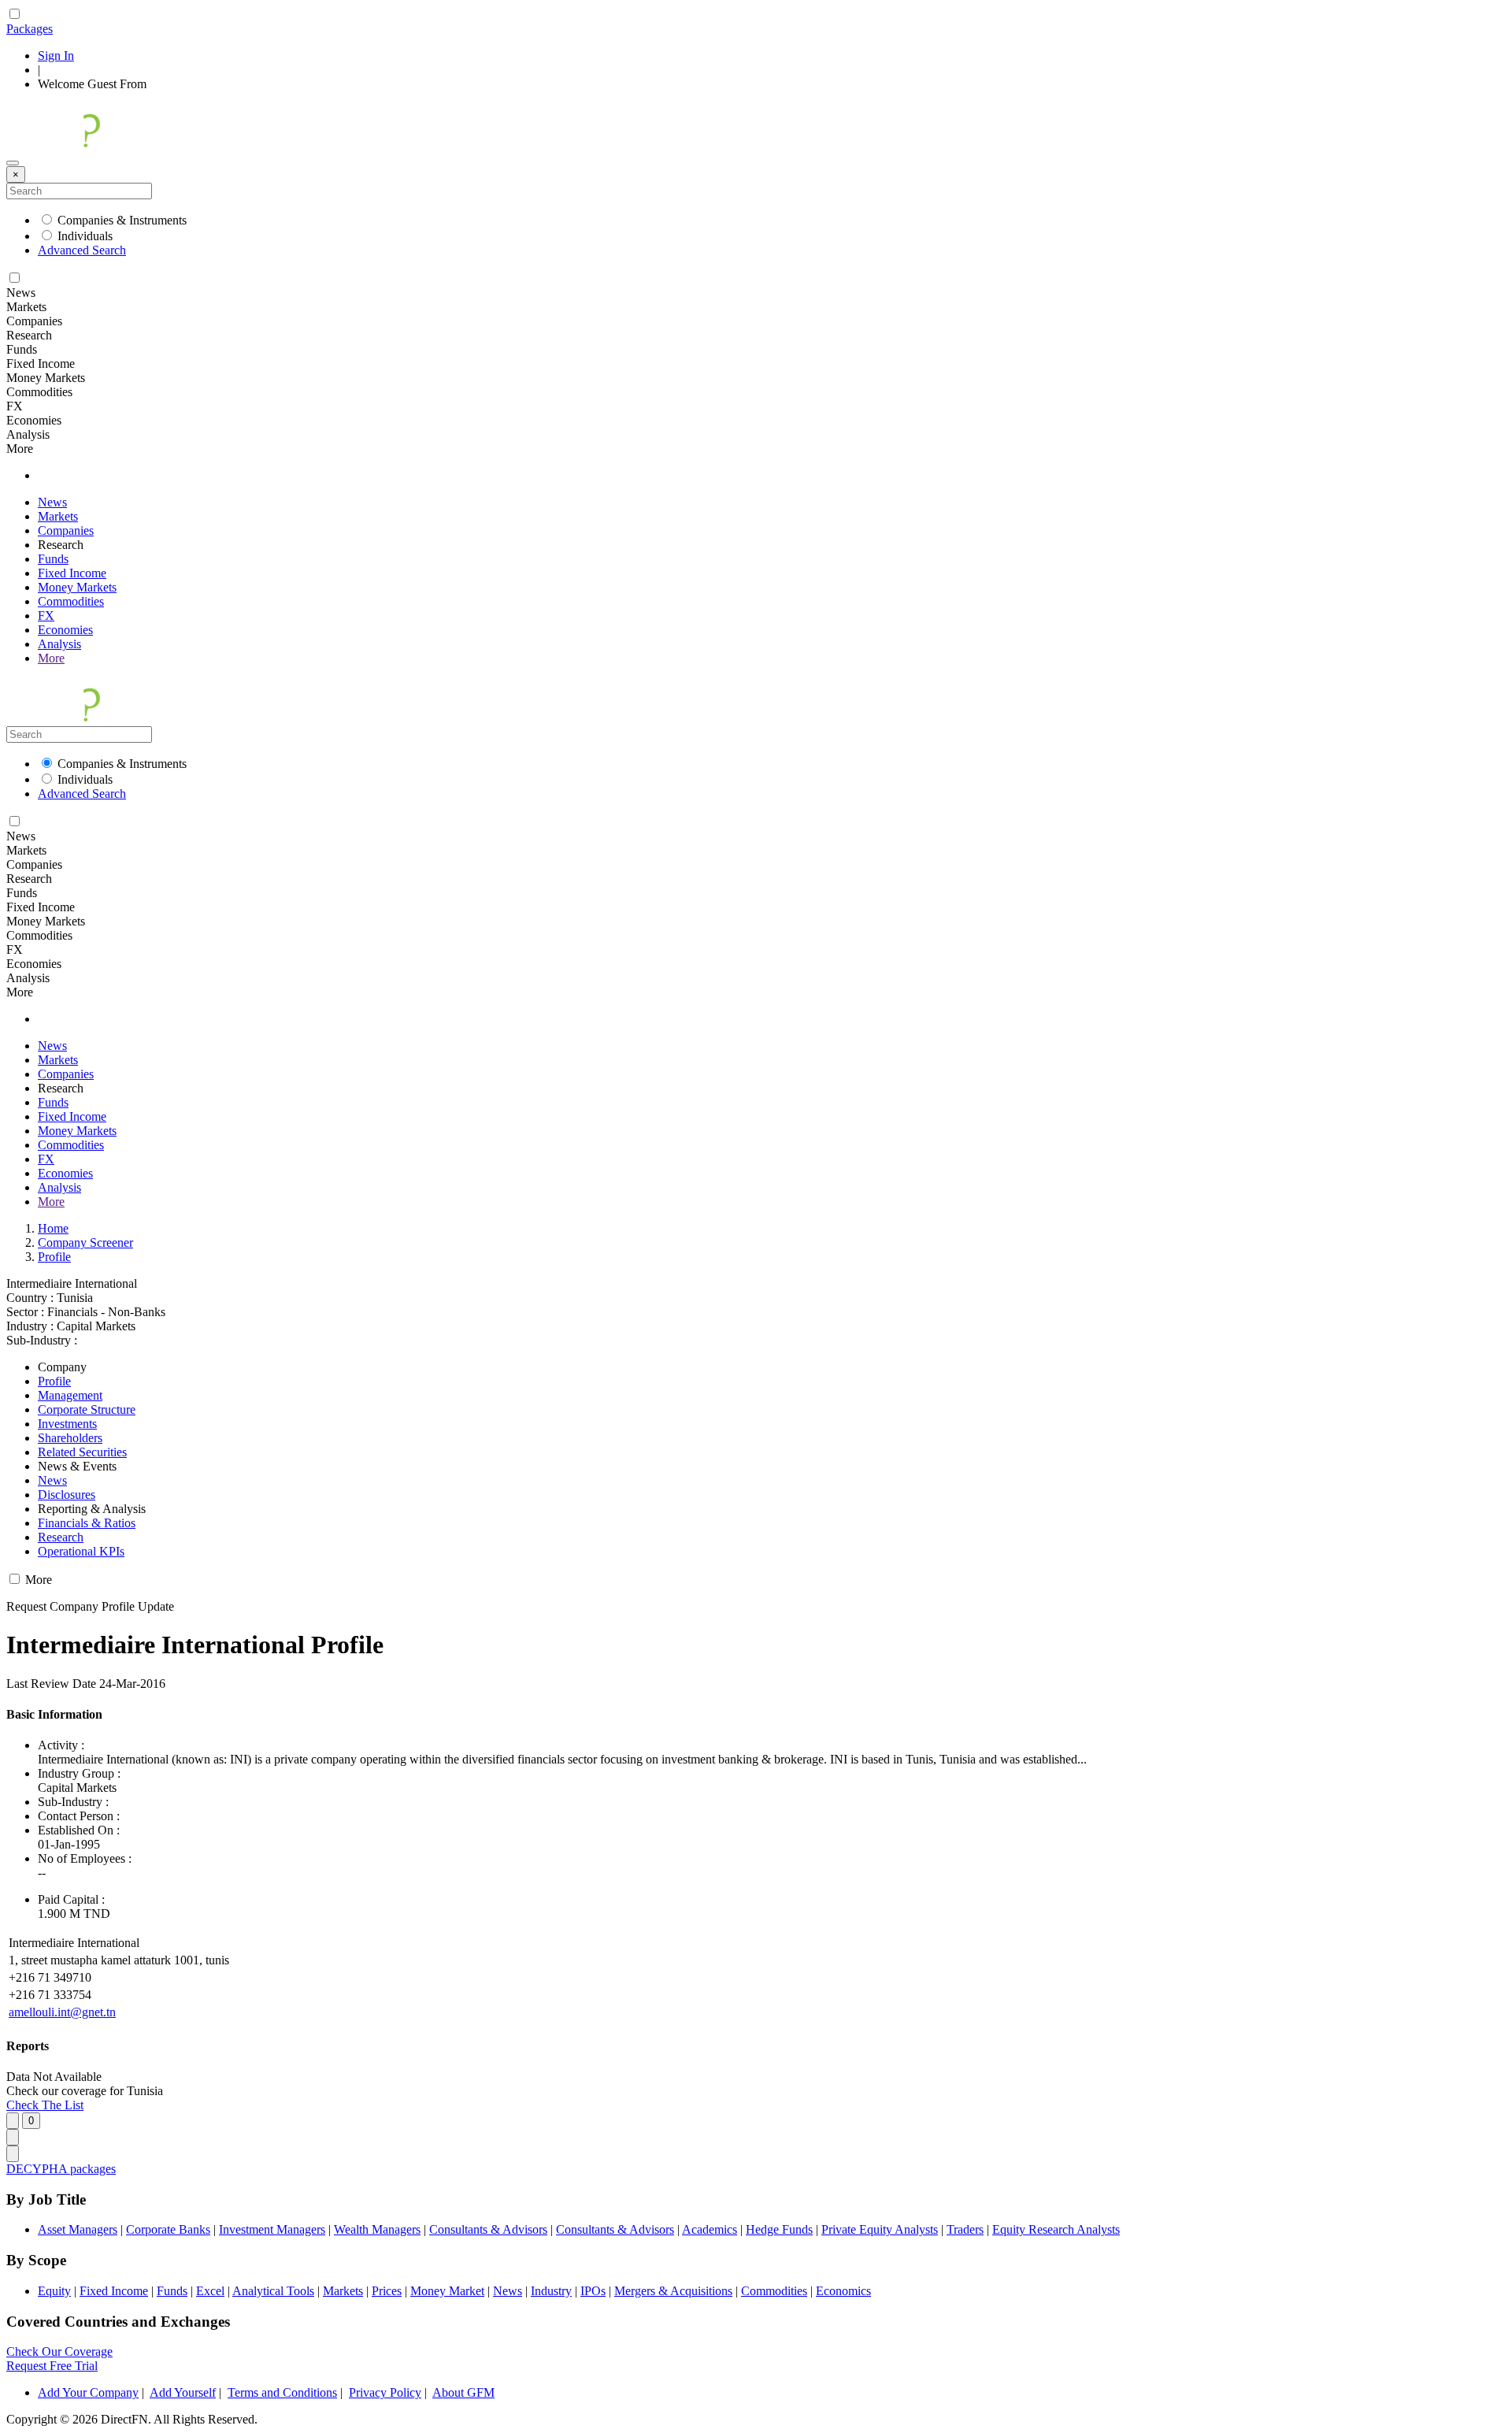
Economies (65, 630)
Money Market (447, 2291)
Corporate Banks (168, 2229)
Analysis (59, 644)
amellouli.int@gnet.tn (62, 2012)
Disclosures (67, 1495)
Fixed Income (72, 573)
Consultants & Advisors (488, 2229)
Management (70, 1395)
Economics (843, 2291)
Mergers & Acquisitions (673, 2291)
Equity (54, 2291)
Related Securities (82, 1452)
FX (46, 616)
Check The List (45, 2105)
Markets (58, 516)
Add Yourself (183, 2392)
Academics (710, 2229)
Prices (387, 2291)
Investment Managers (272, 2229)
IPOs (593, 2291)
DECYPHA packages (61, 2169)
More (51, 658)
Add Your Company (88, 2392)
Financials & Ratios (87, 1523)
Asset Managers (78, 2229)
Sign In (56, 56)
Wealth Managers (377, 2229)
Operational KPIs (81, 1551)
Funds (53, 559)
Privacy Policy (385, 2392)
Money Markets (77, 587)
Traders (965, 2229)
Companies (66, 530)
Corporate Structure (87, 1409)
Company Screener (85, 1242)
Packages (30, 29)
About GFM (463, 2392)
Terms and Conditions (282, 2392)
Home (53, 1228)
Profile (54, 1257)
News (52, 502)
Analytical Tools (273, 2291)
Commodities (71, 601)
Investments (67, 1424)
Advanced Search (82, 250)
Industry (551, 2291)
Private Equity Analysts (880, 2229)
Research (61, 1537)
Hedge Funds (779, 2229)
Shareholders (70, 1438)
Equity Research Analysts (1056, 2229)
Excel (210, 2291)
